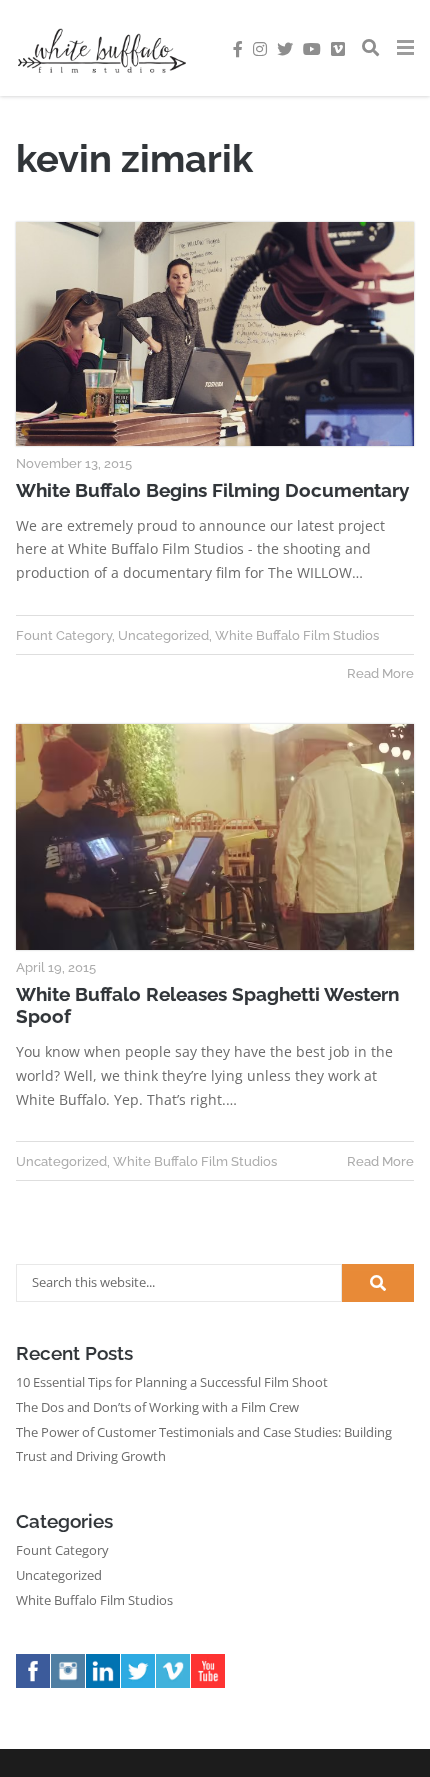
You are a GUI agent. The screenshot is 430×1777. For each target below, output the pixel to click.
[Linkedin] (105, 1687)
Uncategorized (163, 635)
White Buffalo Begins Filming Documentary (212, 490)
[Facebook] (35, 1687)
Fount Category (64, 635)
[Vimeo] (175, 1687)
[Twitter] (140, 1687)
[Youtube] (210, 1687)
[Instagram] (70, 1687)
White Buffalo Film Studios (297, 635)
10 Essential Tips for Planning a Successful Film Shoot (172, 1382)
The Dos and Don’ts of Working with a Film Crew (157, 1407)
